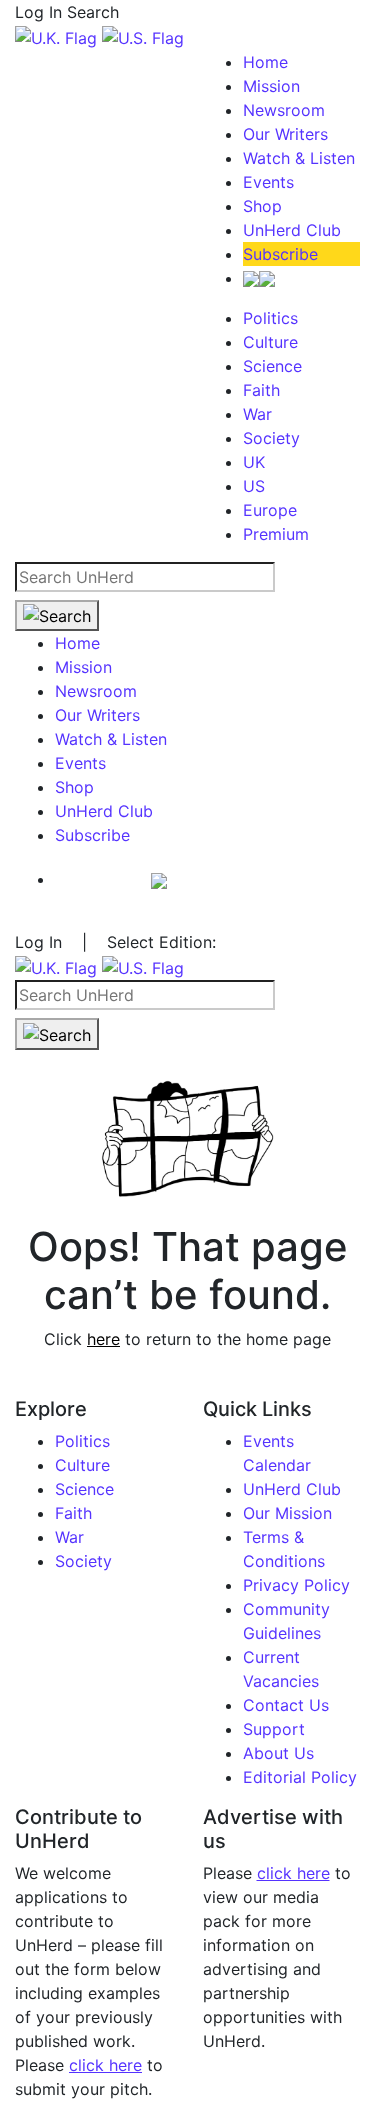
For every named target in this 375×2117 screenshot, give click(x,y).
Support (274, 1729)
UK (254, 462)
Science (272, 366)
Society (271, 438)
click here (105, 2065)
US (254, 486)
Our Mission (287, 1513)
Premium (276, 534)
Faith (261, 390)
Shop (262, 206)
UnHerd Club (292, 230)
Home (265, 62)
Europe (270, 510)
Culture (270, 342)
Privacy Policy (296, 1585)
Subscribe (280, 254)
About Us (278, 1753)
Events (268, 182)
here (103, 1339)
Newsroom (284, 110)
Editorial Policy (300, 1777)
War (257, 414)
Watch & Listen (299, 158)
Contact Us (286, 1705)
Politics (270, 318)
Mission (271, 86)
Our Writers (285, 134)
